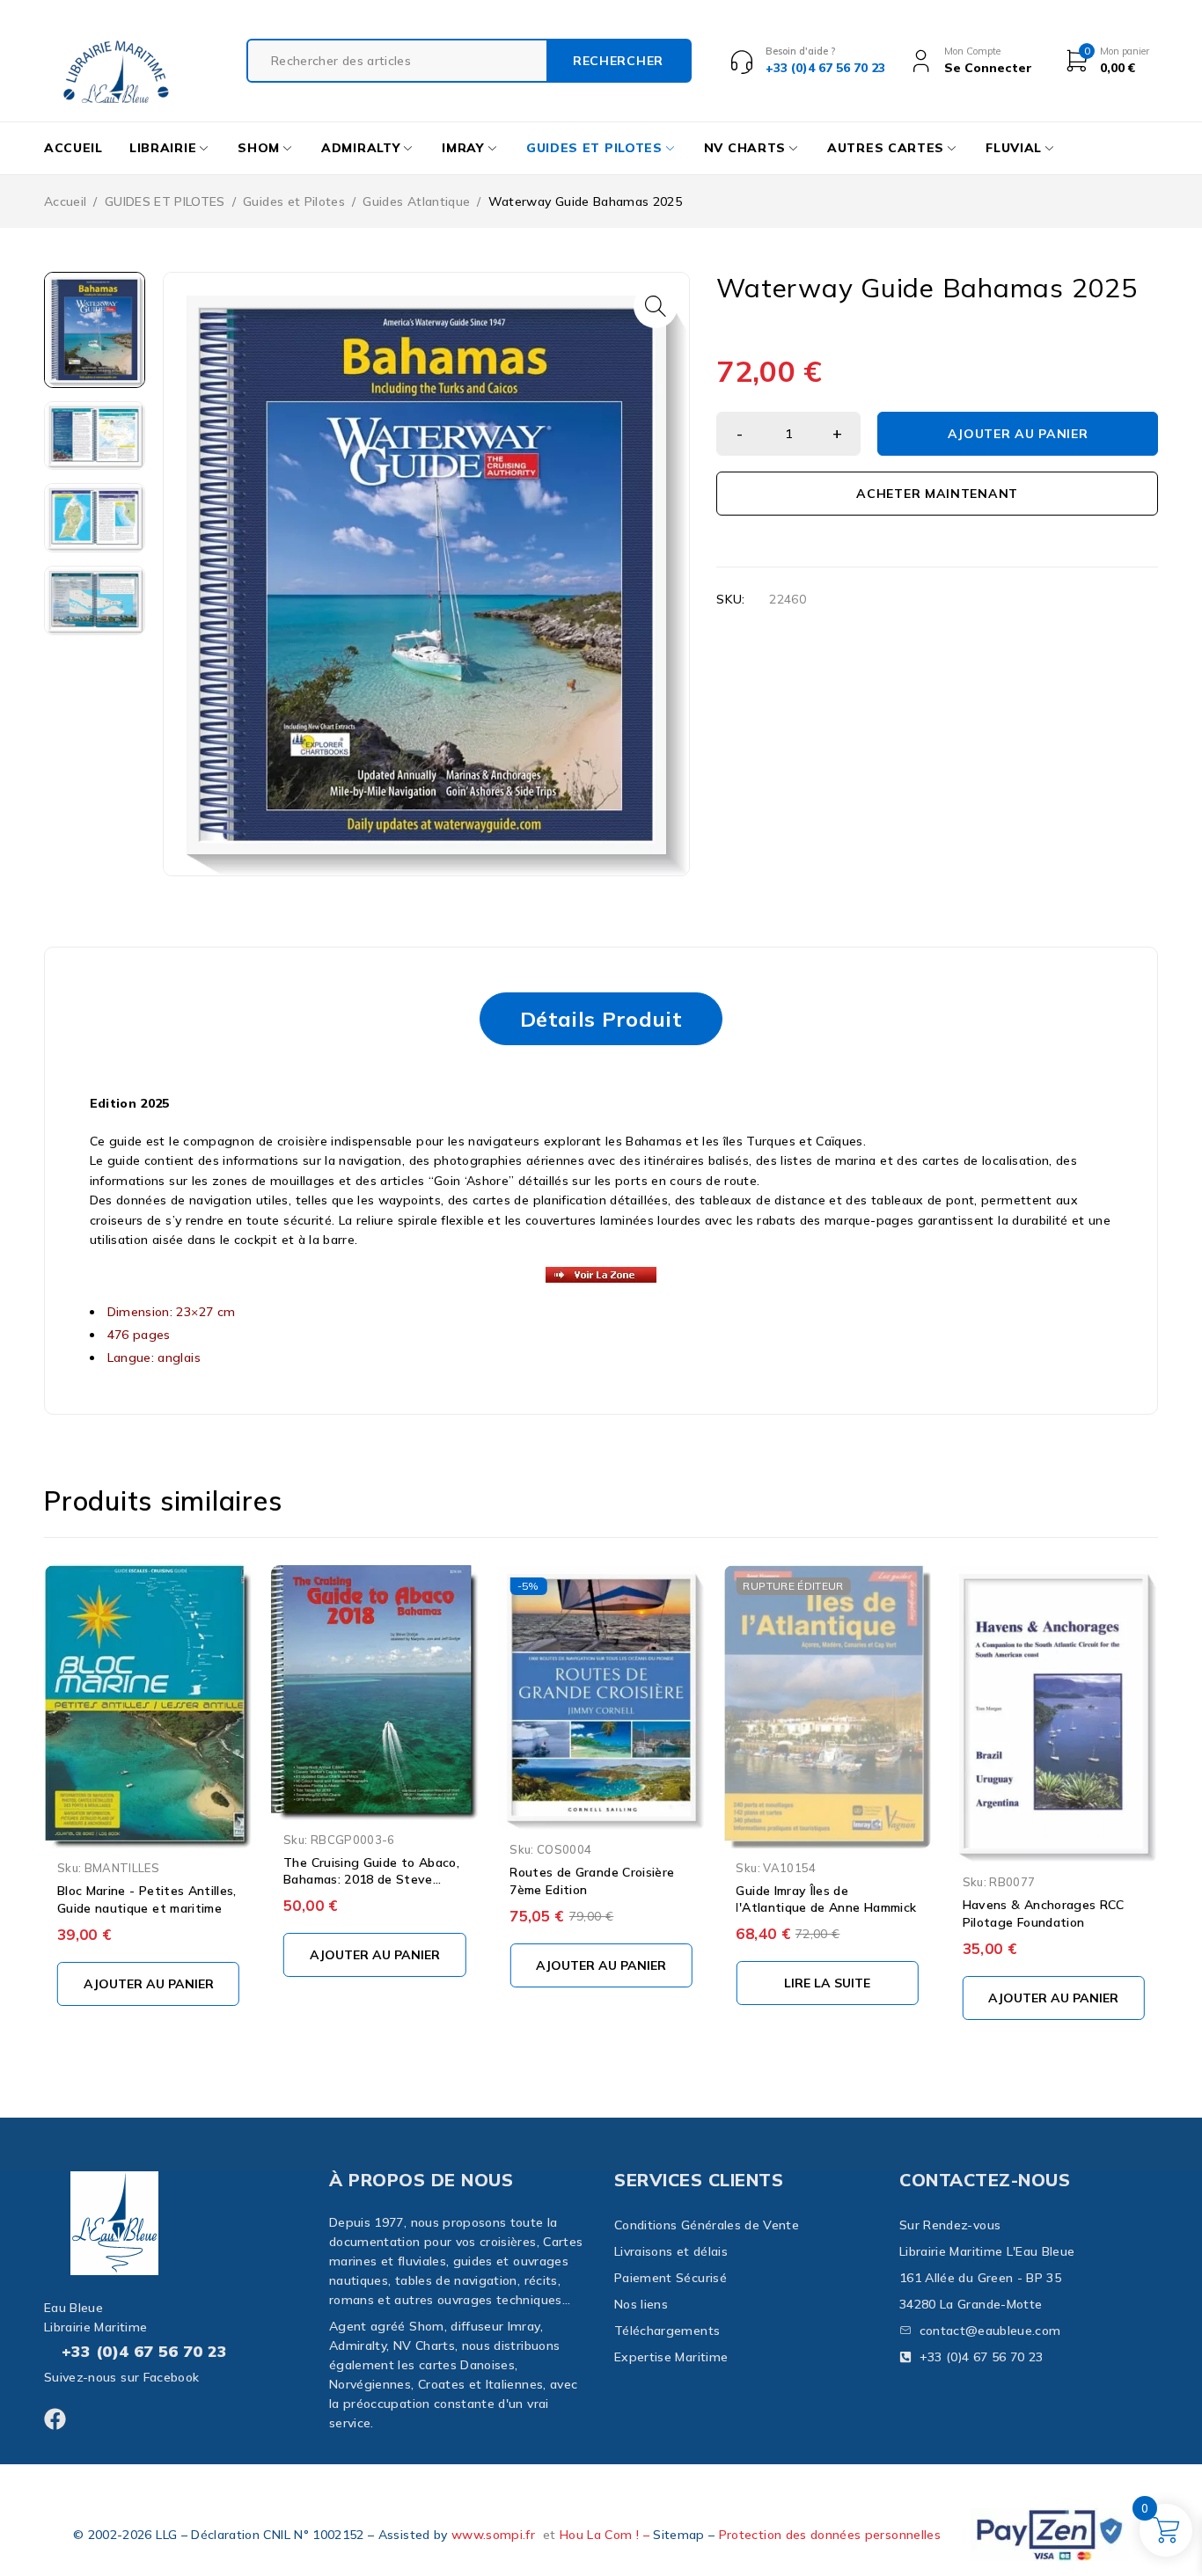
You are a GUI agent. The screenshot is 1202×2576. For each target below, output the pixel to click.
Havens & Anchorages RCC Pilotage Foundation (1044, 1914)
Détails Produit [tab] (601, 1019)
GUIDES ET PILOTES (165, 201)
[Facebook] (55, 2419)
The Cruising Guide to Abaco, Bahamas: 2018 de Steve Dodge (371, 1880)
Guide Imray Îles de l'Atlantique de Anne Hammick (826, 1899)
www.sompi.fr (493, 2535)
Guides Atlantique (416, 201)
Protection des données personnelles (830, 2535)
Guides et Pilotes (294, 201)
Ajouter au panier (1018, 434)
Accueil (65, 201)
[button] (656, 306)
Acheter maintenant (937, 494)
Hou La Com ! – (606, 2535)
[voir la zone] (601, 1275)
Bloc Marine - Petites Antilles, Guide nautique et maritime (147, 1899)
